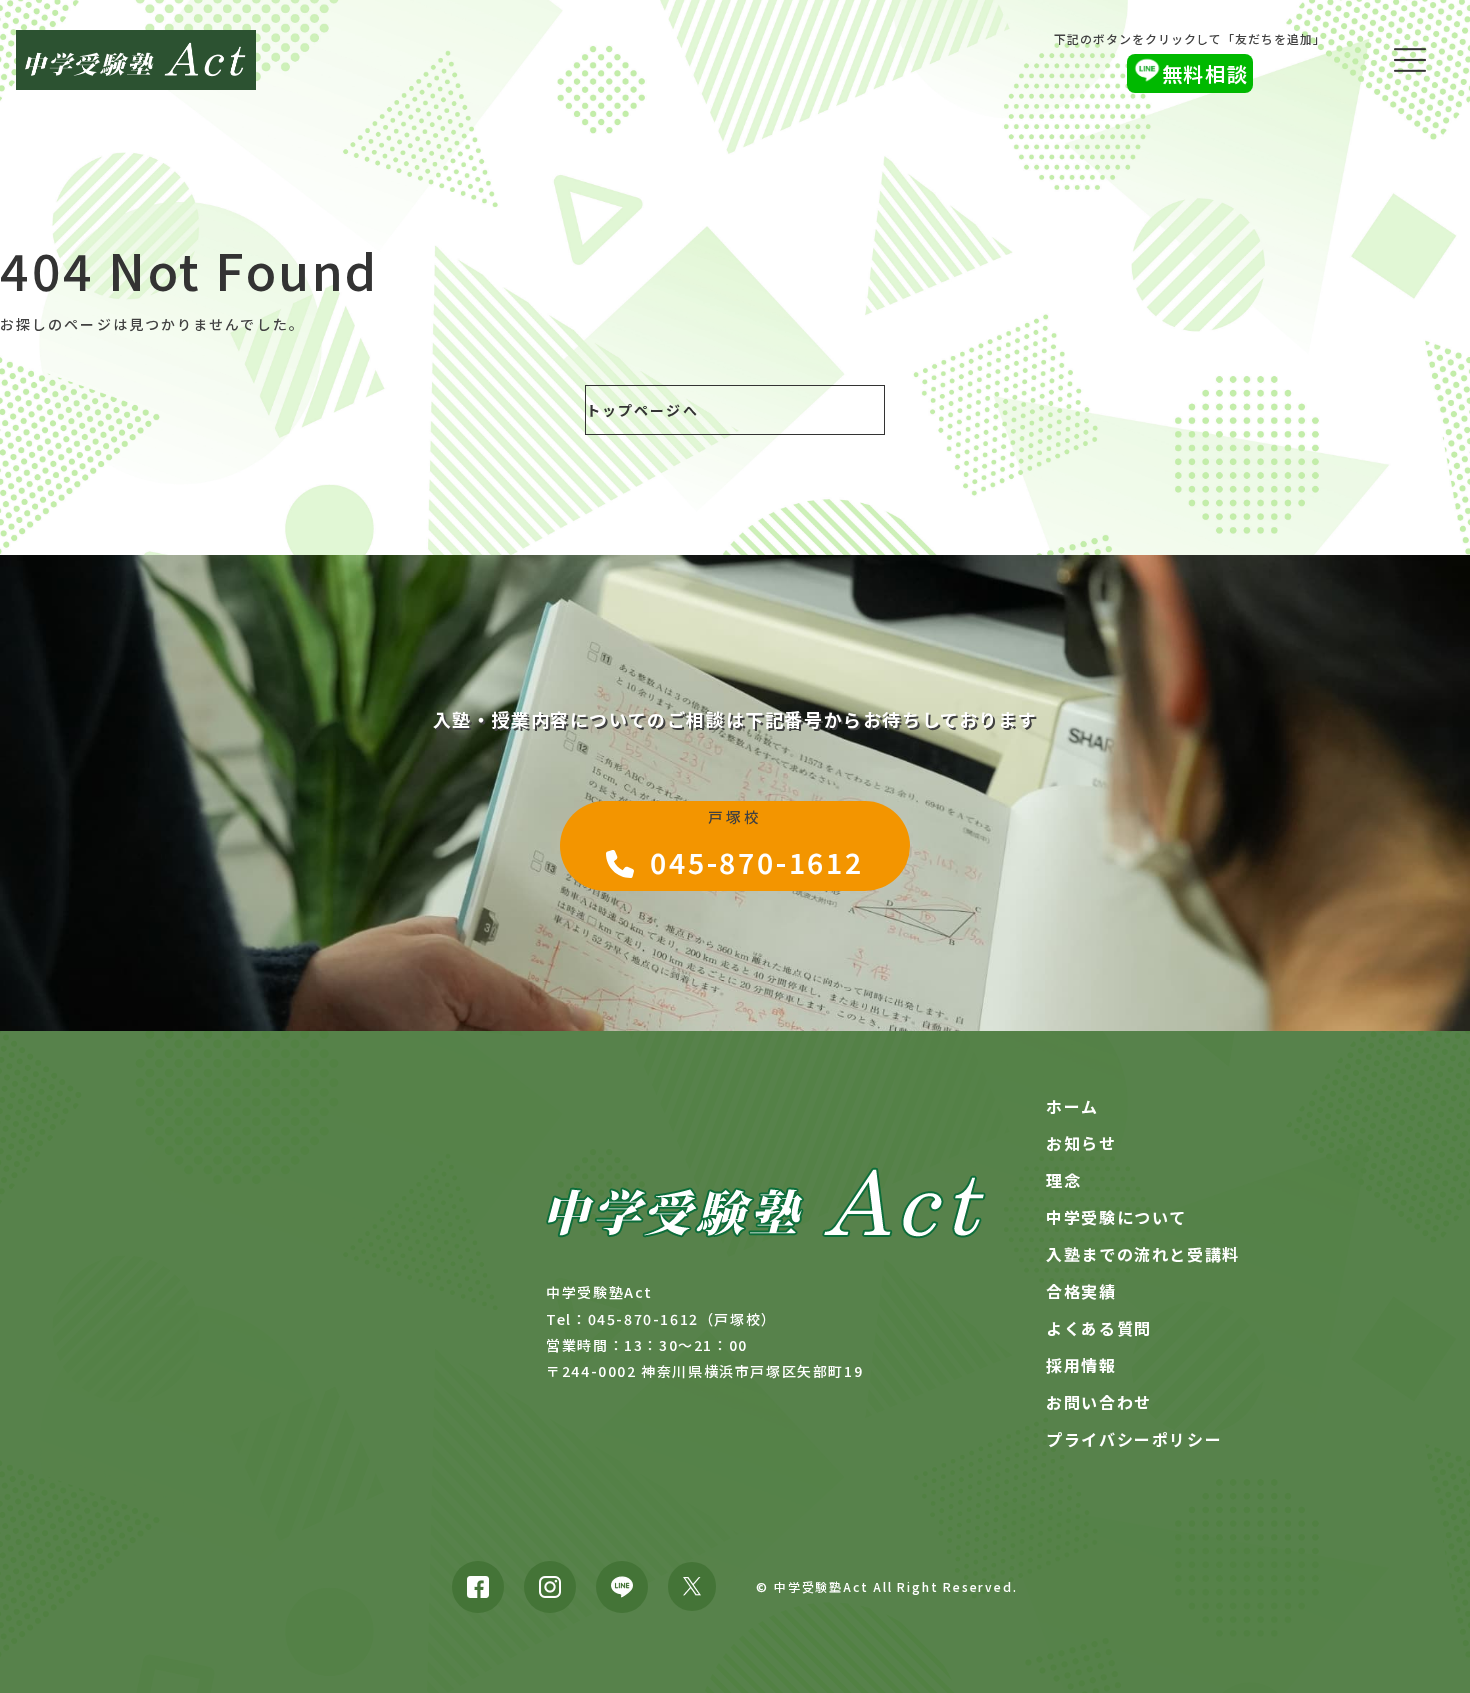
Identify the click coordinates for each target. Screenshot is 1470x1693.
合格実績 (1081, 1291)
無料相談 (1205, 73)
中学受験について (1116, 1217)
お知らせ (1081, 1143)
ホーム (1072, 1106)
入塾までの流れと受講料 (1143, 1254)
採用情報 (1081, 1365)
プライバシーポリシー (1134, 1439)
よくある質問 (1099, 1328)
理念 (1063, 1180)
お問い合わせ (1099, 1402)
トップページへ (642, 410)
